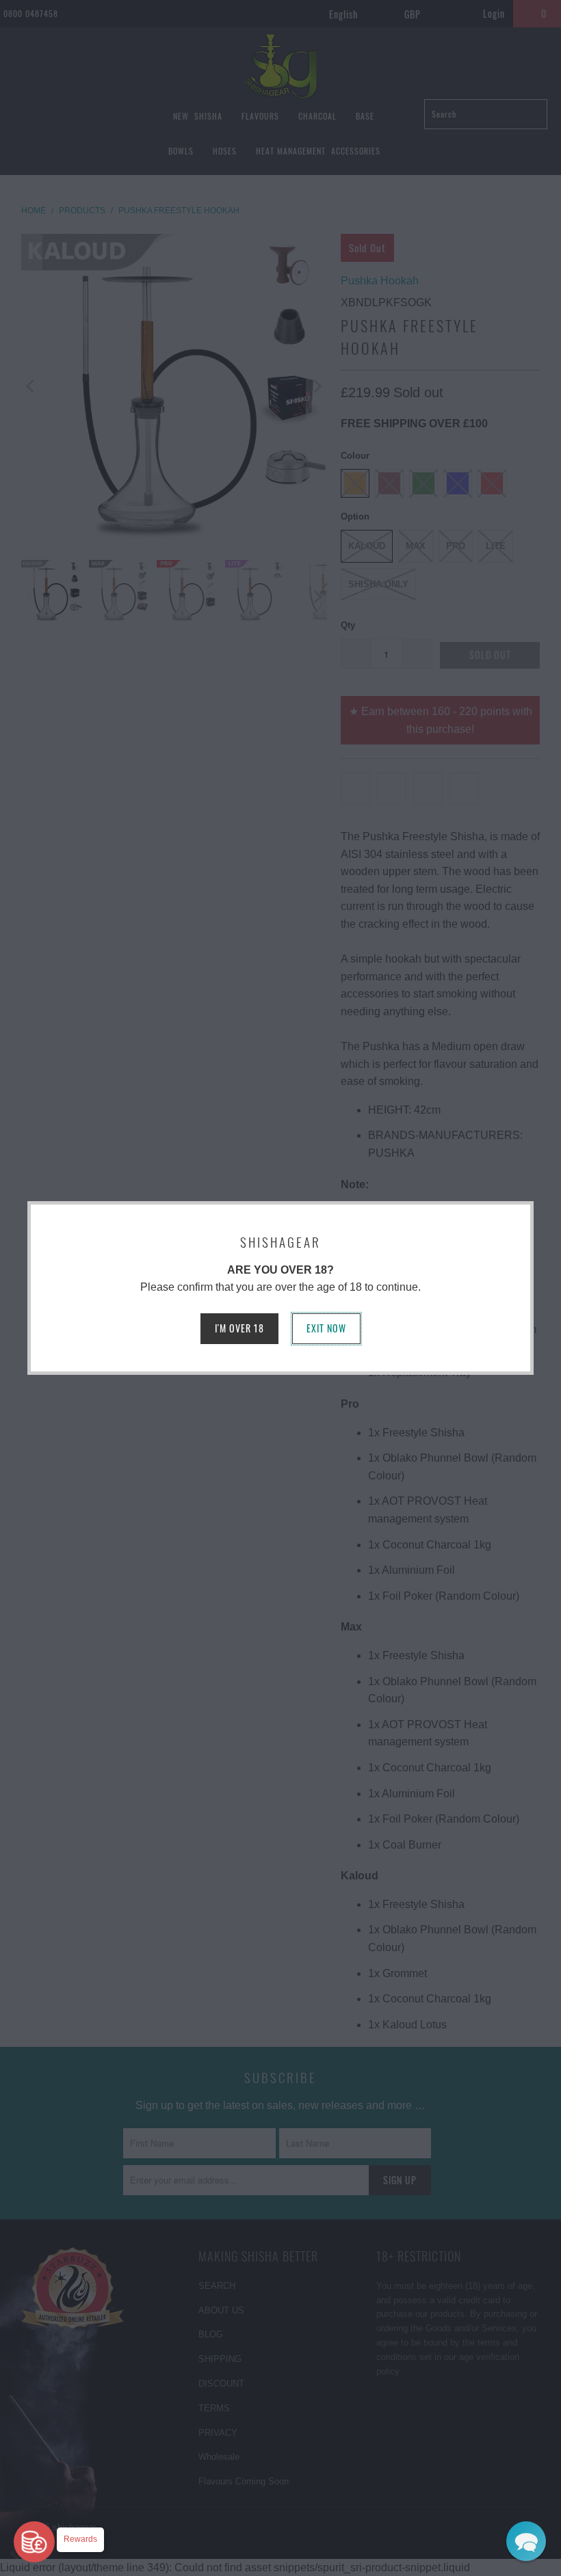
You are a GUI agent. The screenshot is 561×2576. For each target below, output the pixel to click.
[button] (526, 2541)
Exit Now (326, 1328)
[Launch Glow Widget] (34, 2542)
